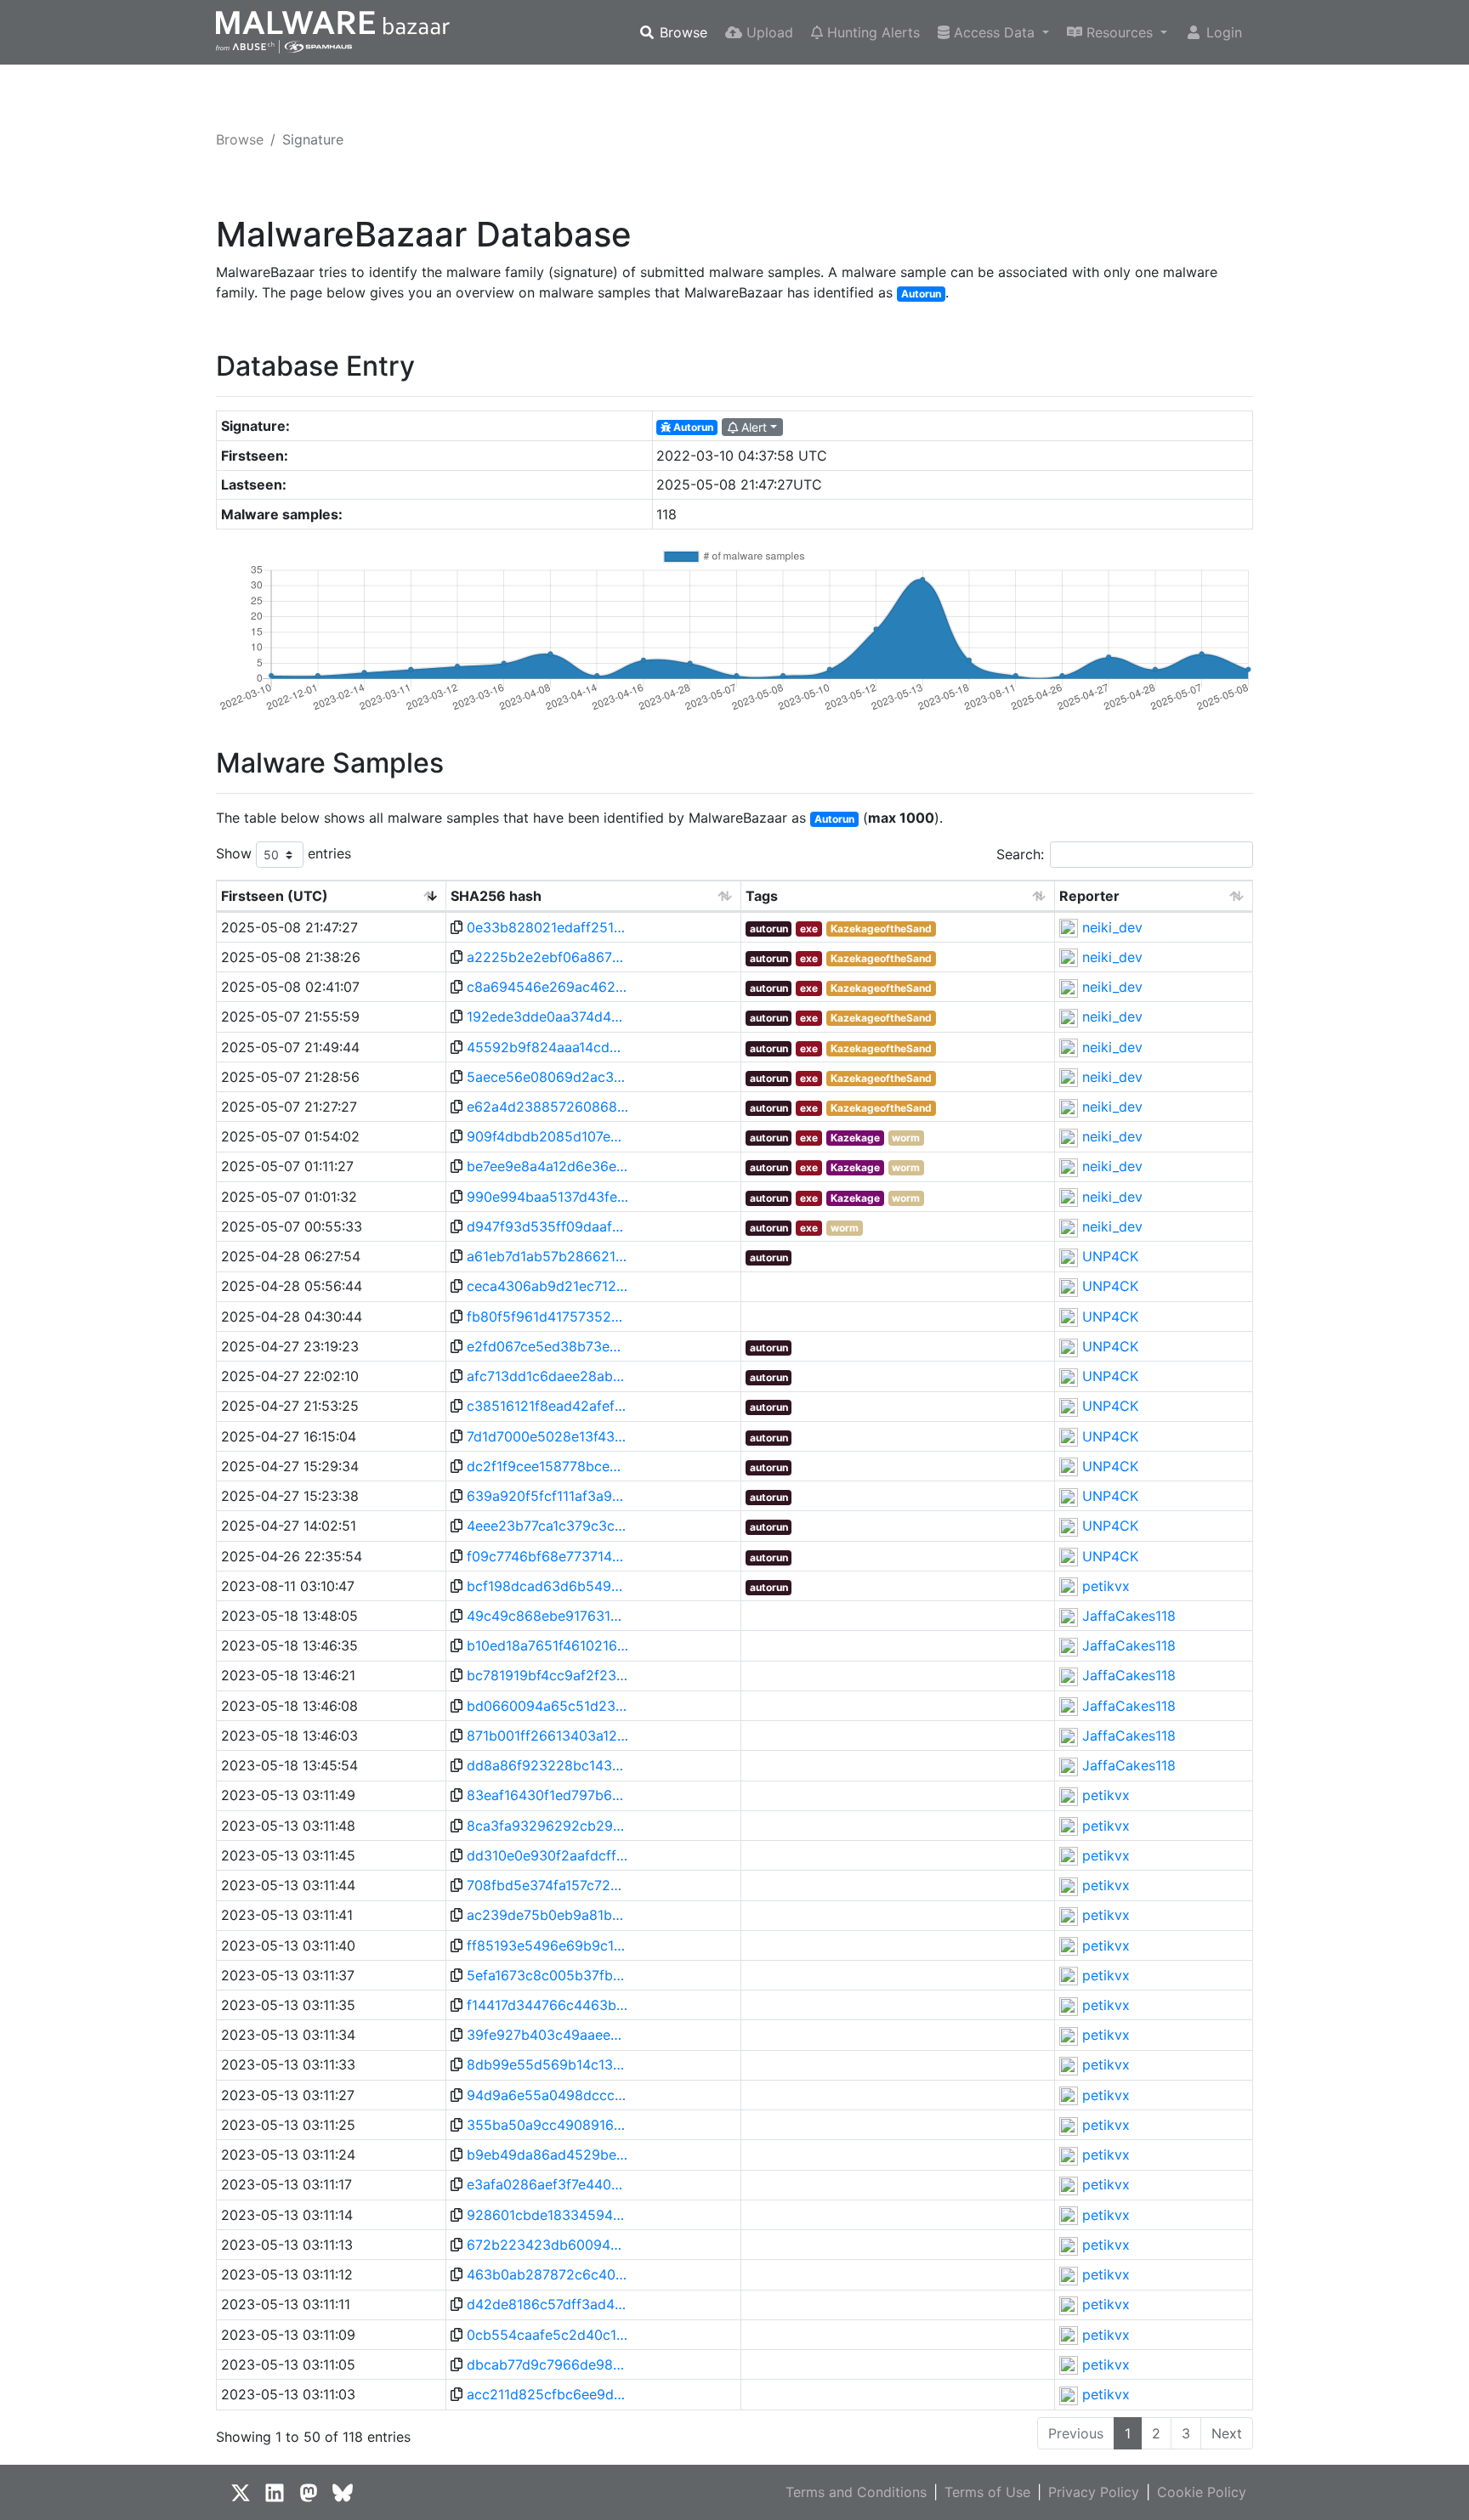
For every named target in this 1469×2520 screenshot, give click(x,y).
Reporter (1089, 896)
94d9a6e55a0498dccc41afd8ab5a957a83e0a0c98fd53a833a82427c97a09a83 (547, 2095)
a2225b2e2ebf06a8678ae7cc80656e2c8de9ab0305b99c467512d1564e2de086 (547, 957)
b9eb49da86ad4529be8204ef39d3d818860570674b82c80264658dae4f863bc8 (547, 2155)
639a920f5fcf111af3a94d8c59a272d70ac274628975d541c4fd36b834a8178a (547, 1496)
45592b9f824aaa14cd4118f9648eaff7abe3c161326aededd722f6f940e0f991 (547, 1047)
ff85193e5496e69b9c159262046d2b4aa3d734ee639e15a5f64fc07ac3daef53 (547, 1945)
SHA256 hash (496, 896)
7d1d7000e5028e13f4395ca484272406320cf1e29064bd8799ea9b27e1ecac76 (547, 1436)
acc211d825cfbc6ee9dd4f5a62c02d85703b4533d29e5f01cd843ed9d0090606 (547, 2394)
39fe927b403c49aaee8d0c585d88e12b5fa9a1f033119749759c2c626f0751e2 (547, 2035)
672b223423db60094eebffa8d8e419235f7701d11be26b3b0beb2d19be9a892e (547, 2245)
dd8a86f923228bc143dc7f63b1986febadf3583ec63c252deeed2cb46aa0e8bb (547, 1765)
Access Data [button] (994, 32)
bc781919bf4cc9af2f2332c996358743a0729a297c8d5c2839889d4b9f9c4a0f (547, 1675)
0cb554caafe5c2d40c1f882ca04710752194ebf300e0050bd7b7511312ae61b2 (547, 2335)
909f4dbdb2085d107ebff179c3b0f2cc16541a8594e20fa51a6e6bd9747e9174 (547, 1136)
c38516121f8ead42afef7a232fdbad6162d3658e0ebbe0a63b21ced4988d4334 (547, 1406)
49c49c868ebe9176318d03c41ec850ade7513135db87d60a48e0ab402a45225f (547, 1616)
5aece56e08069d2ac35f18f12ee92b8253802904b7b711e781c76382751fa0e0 (547, 1077)
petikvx (1106, 1586)
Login (1222, 32)
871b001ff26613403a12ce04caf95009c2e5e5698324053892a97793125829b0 (547, 1736)
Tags (762, 896)
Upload (768, 32)
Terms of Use (987, 2492)
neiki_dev (1112, 927)
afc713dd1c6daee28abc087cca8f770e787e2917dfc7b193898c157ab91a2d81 (547, 1376)
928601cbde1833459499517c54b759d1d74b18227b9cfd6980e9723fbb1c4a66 (547, 2215)
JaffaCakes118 (1129, 1616)
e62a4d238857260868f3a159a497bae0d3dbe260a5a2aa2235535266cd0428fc (547, 1107)
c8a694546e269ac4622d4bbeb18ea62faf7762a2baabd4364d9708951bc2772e (547, 987)
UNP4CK (1110, 1256)
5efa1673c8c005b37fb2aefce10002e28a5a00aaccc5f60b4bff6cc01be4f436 (547, 1975)
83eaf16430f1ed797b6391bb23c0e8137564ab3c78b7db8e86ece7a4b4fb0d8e (547, 1795)
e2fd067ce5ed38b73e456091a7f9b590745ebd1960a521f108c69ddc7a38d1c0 (547, 1346)
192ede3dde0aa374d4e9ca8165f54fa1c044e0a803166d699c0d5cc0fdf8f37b (547, 1016)
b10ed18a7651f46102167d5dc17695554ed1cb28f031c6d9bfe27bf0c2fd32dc (547, 1645)
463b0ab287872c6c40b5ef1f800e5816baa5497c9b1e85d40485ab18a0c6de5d (547, 2274)
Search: (1020, 854)
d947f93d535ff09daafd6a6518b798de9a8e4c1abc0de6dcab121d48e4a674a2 (547, 1226)
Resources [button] (1120, 32)
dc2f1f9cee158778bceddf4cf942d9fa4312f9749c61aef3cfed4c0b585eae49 (547, 1466)
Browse (681, 32)
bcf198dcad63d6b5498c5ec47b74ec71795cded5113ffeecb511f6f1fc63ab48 (547, 1586)
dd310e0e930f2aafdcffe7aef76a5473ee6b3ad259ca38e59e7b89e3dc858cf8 (547, 1855)
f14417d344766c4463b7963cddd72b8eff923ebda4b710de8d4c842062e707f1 (547, 2005)
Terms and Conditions (856, 2492)
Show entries (284, 853)
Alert (752, 427)
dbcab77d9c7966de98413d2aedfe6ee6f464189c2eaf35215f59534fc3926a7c (547, 2364)
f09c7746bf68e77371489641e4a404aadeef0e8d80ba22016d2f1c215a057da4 (547, 1556)
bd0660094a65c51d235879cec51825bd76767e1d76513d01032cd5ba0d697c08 (547, 1706)
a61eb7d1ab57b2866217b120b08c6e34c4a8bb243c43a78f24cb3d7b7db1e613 (547, 1256)
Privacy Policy (1094, 2492)
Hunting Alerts (871, 32)
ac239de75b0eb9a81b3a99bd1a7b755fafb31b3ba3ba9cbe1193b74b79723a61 (547, 1915)
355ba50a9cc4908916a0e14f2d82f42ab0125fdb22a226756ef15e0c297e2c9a (547, 2125)
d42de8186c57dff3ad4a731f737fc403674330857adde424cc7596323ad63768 (547, 2304)
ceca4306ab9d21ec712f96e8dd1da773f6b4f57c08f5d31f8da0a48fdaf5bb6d (547, 1286)
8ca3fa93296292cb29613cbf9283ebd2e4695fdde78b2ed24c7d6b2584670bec (547, 1826)
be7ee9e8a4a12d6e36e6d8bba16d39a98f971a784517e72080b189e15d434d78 (547, 1166)
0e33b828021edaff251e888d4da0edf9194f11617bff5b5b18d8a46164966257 (547, 927)
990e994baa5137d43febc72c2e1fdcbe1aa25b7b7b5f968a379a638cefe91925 (547, 1197)
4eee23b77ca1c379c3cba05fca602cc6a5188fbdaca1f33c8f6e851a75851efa (547, 1526)
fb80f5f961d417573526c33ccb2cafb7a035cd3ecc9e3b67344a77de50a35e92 (547, 1317)
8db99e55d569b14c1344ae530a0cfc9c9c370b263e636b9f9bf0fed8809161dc (547, 2064)
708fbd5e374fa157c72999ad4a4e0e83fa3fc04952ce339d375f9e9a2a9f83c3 (547, 1885)
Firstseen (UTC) (275, 896)
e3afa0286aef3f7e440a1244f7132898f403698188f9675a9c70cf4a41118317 (547, 2184)
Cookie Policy (1202, 2492)
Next (1227, 2433)
